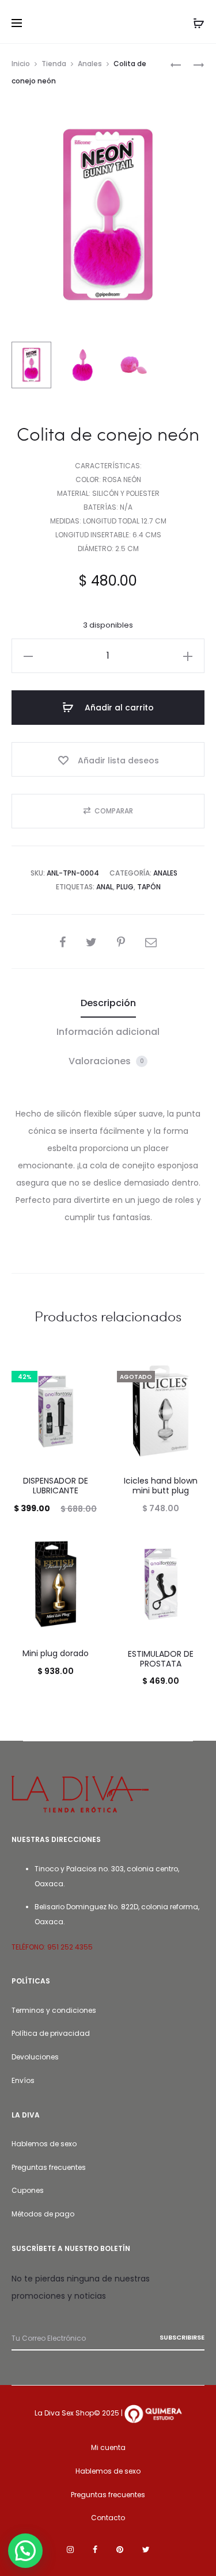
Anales (90, 64)
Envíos (23, 2080)
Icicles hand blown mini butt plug (161, 1486)
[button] (28, 656)
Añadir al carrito (118, 708)
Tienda (54, 64)
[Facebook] (95, 2550)
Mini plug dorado (56, 1653)
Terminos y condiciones (54, 2010)
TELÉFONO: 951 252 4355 (52, 1947)
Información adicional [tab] (108, 1032)
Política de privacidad (51, 2033)
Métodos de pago (43, 2214)
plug (125, 887)
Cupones (28, 2190)
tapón (149, 887)
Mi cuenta (108, 2447)
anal (105, 887)
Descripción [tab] (108, 1003)
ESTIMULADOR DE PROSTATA (161, 1659)
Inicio (21, 64)
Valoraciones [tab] (106, 1061)
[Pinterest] (120, 2550)
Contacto (108, 2518)
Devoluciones (35, 2057)
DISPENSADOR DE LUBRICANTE (56, 1486)
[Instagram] (70, 2550)
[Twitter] (146, 2550)
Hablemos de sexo (44, 2144)
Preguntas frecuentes (49, 2167)
